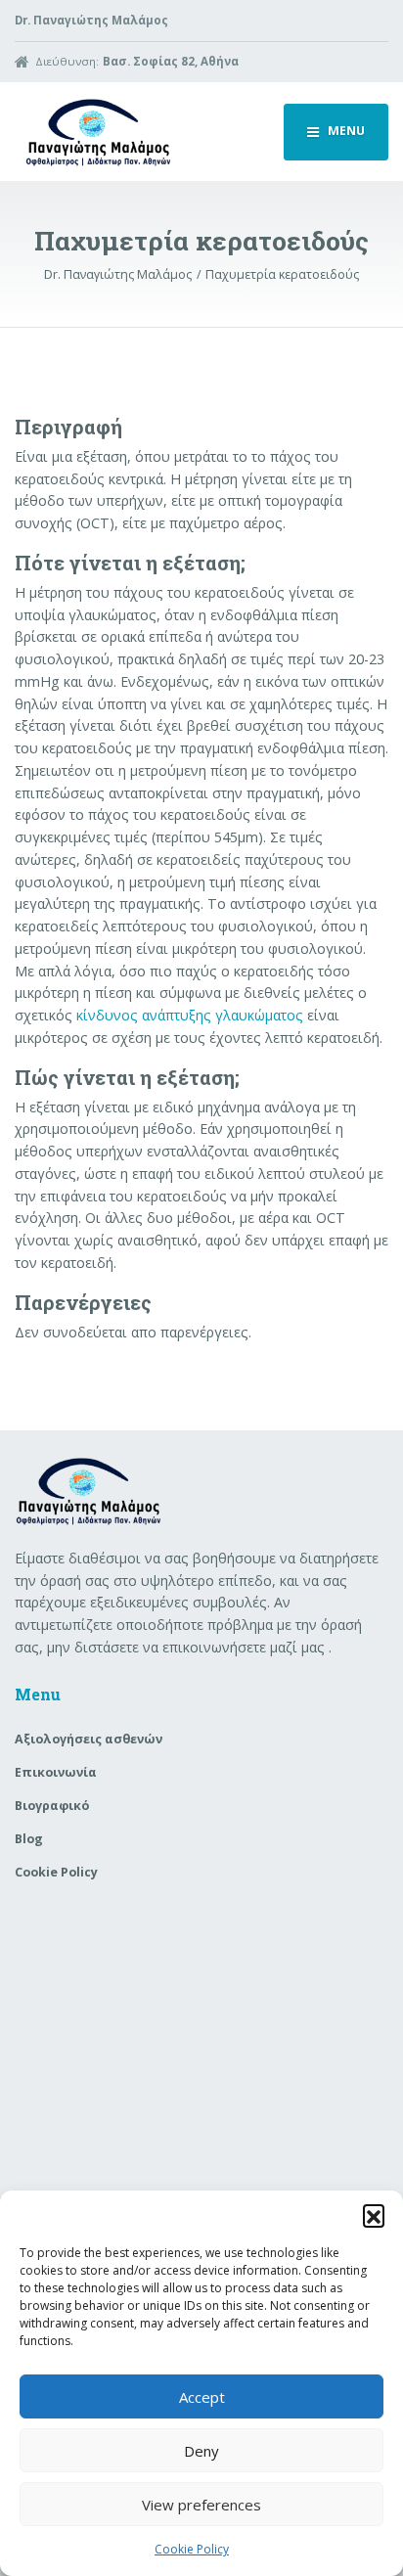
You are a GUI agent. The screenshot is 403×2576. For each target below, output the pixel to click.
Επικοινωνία (56, 1772)
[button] (374, 2215)
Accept (202, 2397)
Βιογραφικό (52, 1806)
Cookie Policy (192, 2549)
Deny (201, 2451)
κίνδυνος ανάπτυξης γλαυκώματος (190, 1015)
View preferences (201, 2505)
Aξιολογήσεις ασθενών (89, 1739)
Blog (29, 1839)
